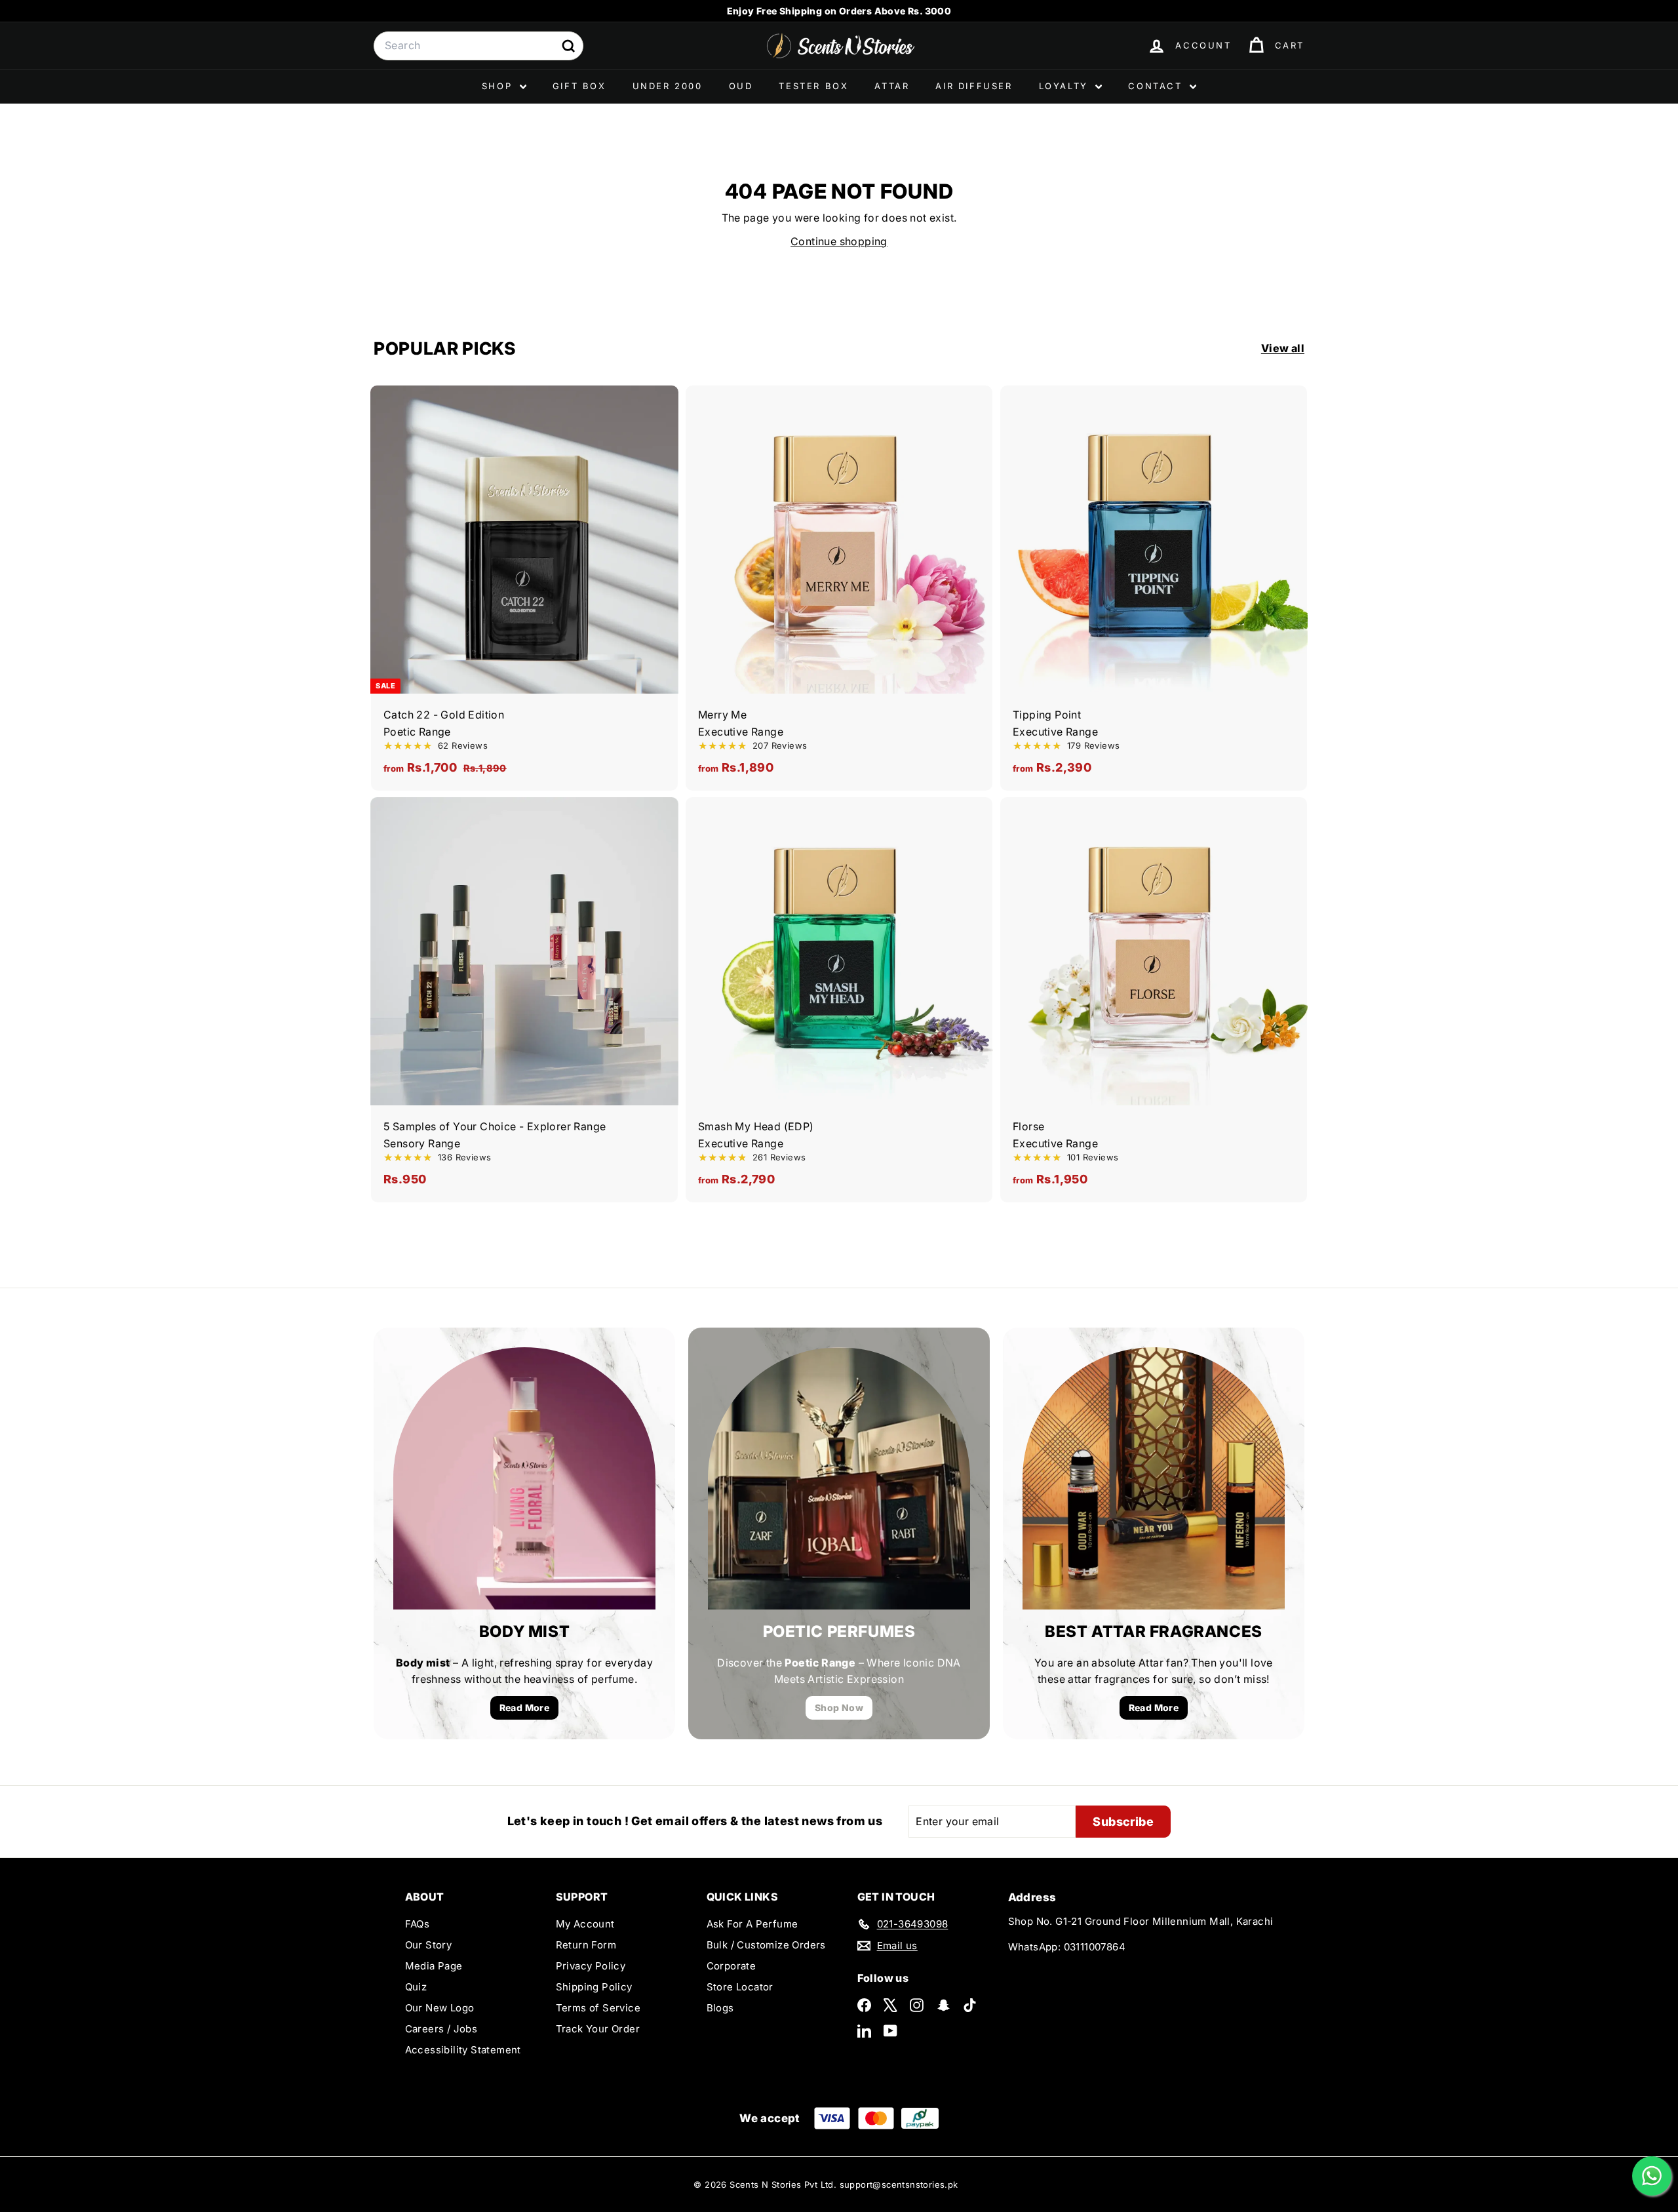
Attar (892, 86)
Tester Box (813, 86)
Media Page (434, 1966)
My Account (585, 1924)
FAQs (418, 1924)
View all (1283, 348)
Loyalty (1066, 86)
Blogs (720, 2008)
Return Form (586, 1945)
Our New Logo (440, 2008)
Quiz (416, 1987)
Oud (741, 86)
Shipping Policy (594, 1987)
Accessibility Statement (463, 2050)
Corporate (732, 1966)
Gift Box (579, 86)
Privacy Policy (591, 1966)
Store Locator (740, 1987)
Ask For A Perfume (752, 1924)
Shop (499, 86)
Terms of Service (598, 2008)
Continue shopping (839, 241)
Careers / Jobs (441, 2029)
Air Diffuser (974, 86)
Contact (1157, 86)
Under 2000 (668, 86)
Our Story (429, 1945)
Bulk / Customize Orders (766, 1945)
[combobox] (478, 46)
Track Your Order (598, 2029)
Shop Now (839, 1708)
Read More (525, 1708)
